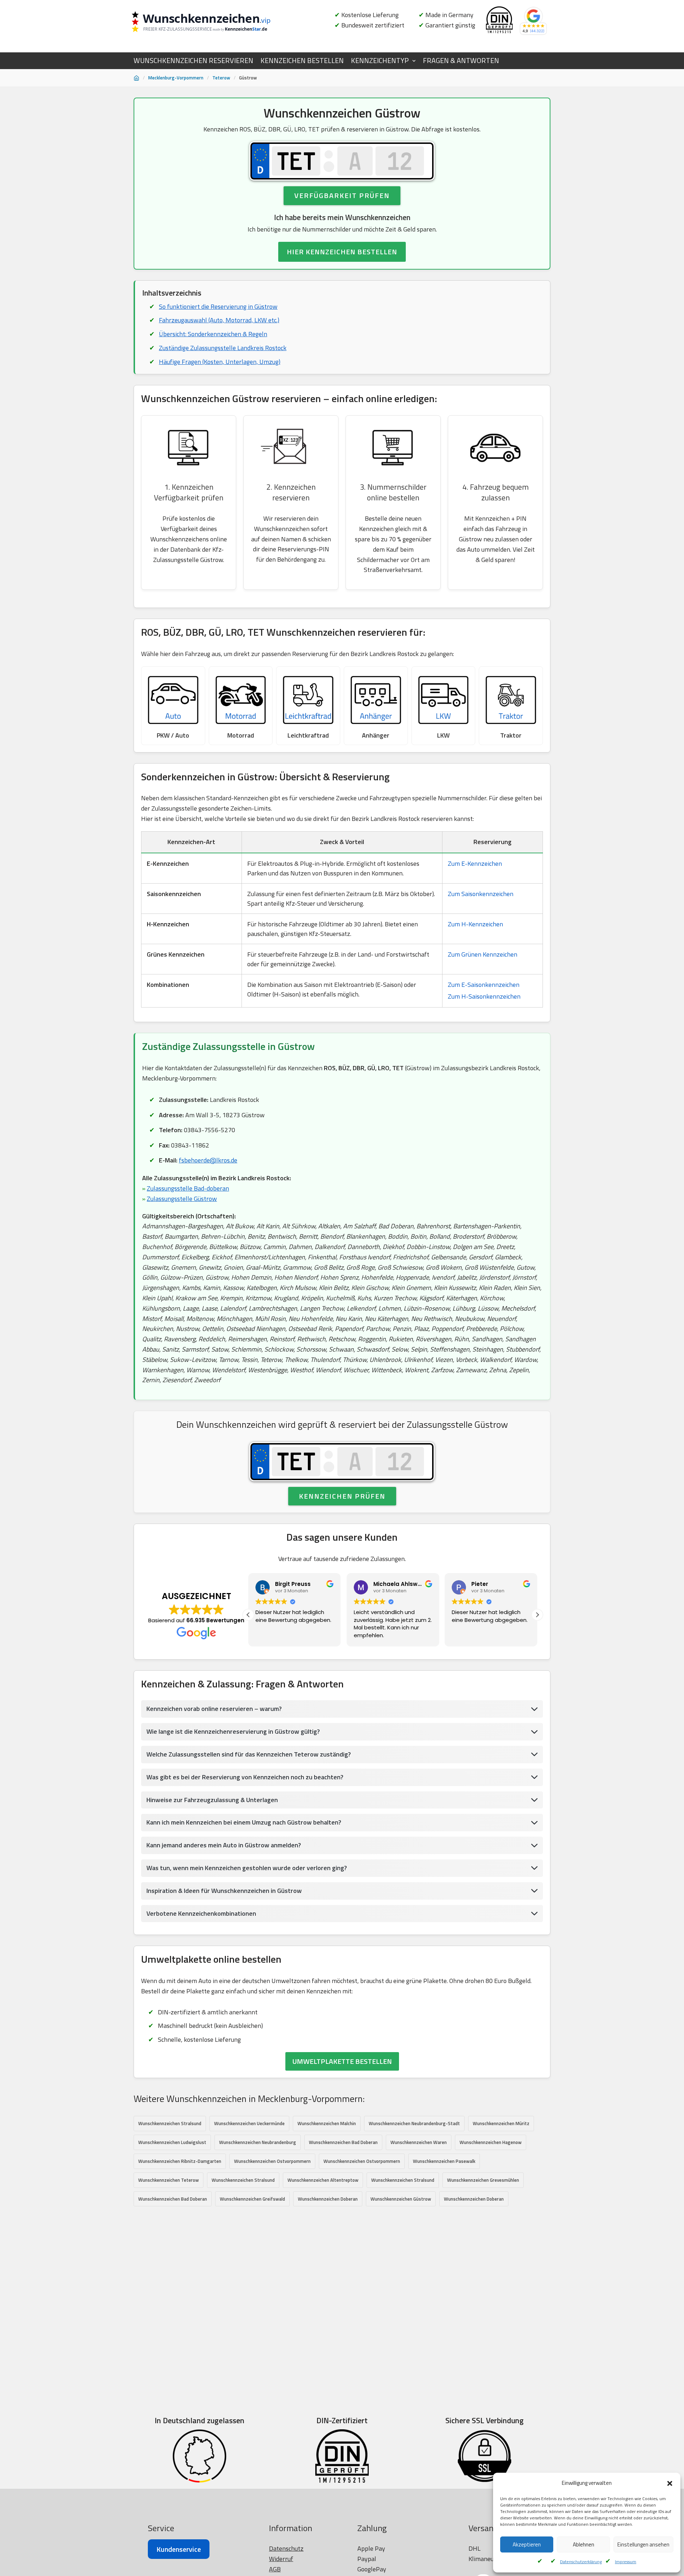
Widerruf (281, 2559)
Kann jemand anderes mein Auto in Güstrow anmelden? (224, 1845)
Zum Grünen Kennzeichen (483, 954)
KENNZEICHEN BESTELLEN (302, 61)
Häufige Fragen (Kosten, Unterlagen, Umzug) (220, 362)
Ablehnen (584, 2544)
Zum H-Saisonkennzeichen (484, 996)
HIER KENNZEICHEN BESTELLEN (342, 252)
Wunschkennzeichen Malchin (327, 2123)
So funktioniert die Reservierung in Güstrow (218, 306)
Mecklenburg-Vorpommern (176, 78)
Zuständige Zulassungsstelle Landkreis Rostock (223, 348)
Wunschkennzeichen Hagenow (491, 2142)
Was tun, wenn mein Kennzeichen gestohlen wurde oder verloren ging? (247, 1868)
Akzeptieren (527, 2544)
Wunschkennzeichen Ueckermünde (249, 2123)
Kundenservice (179, 2549)
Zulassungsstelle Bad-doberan (188, 1188)
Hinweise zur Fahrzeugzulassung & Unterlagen (212, 1800)
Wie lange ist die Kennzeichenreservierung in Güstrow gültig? (233, 1731)
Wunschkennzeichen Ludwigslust (172, 2142)
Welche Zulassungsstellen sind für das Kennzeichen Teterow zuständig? (249, 1754)
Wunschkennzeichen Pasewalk (444, 2161)
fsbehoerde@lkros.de (208, 1160)
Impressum (626, 2562)
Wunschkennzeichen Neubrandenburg (258, 2142)
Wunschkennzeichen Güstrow (401, 2199)
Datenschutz (286, 2548)
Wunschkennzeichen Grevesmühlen (483, 2180)
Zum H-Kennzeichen (475, 924)
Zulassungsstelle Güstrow (182, 1199)
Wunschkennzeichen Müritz (501, 2123)
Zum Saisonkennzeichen (481, 894)
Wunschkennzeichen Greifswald (252, 2199)
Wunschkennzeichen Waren (419, 2142)
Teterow (221, 78)
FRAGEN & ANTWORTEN (461, 61)
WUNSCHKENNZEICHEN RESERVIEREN (193, 61)
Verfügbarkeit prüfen (342, 195)
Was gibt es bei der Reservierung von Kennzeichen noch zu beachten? (245, 1777)
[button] (670, 2483)
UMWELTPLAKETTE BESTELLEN (342, 2061)
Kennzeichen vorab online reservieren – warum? (214, 1709)
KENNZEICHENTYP (380, 61)
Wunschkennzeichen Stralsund (170, 2123)
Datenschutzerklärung (581, 2562)
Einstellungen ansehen (643, 2544)
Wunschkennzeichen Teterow (169, 2180)
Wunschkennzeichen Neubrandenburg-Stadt (414, 2123)
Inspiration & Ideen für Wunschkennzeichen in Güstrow (224, 1891)
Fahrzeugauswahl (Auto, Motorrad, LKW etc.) (219, 320)
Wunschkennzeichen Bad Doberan (343, 2142)
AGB (275, 2569)
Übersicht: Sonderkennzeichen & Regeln (213, 334)
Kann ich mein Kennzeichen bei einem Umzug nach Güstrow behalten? (244, 1822)
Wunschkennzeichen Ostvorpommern (272, 2161)
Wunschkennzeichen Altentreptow (323, 2180)
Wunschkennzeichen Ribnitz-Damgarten (180, 2161)
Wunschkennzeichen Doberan (328, 2199)
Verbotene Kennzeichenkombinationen (201, 1913)
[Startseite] (136, 78)
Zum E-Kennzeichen (475, 863)
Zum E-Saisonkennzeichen (484, 985)
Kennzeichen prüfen (342, 1496)
